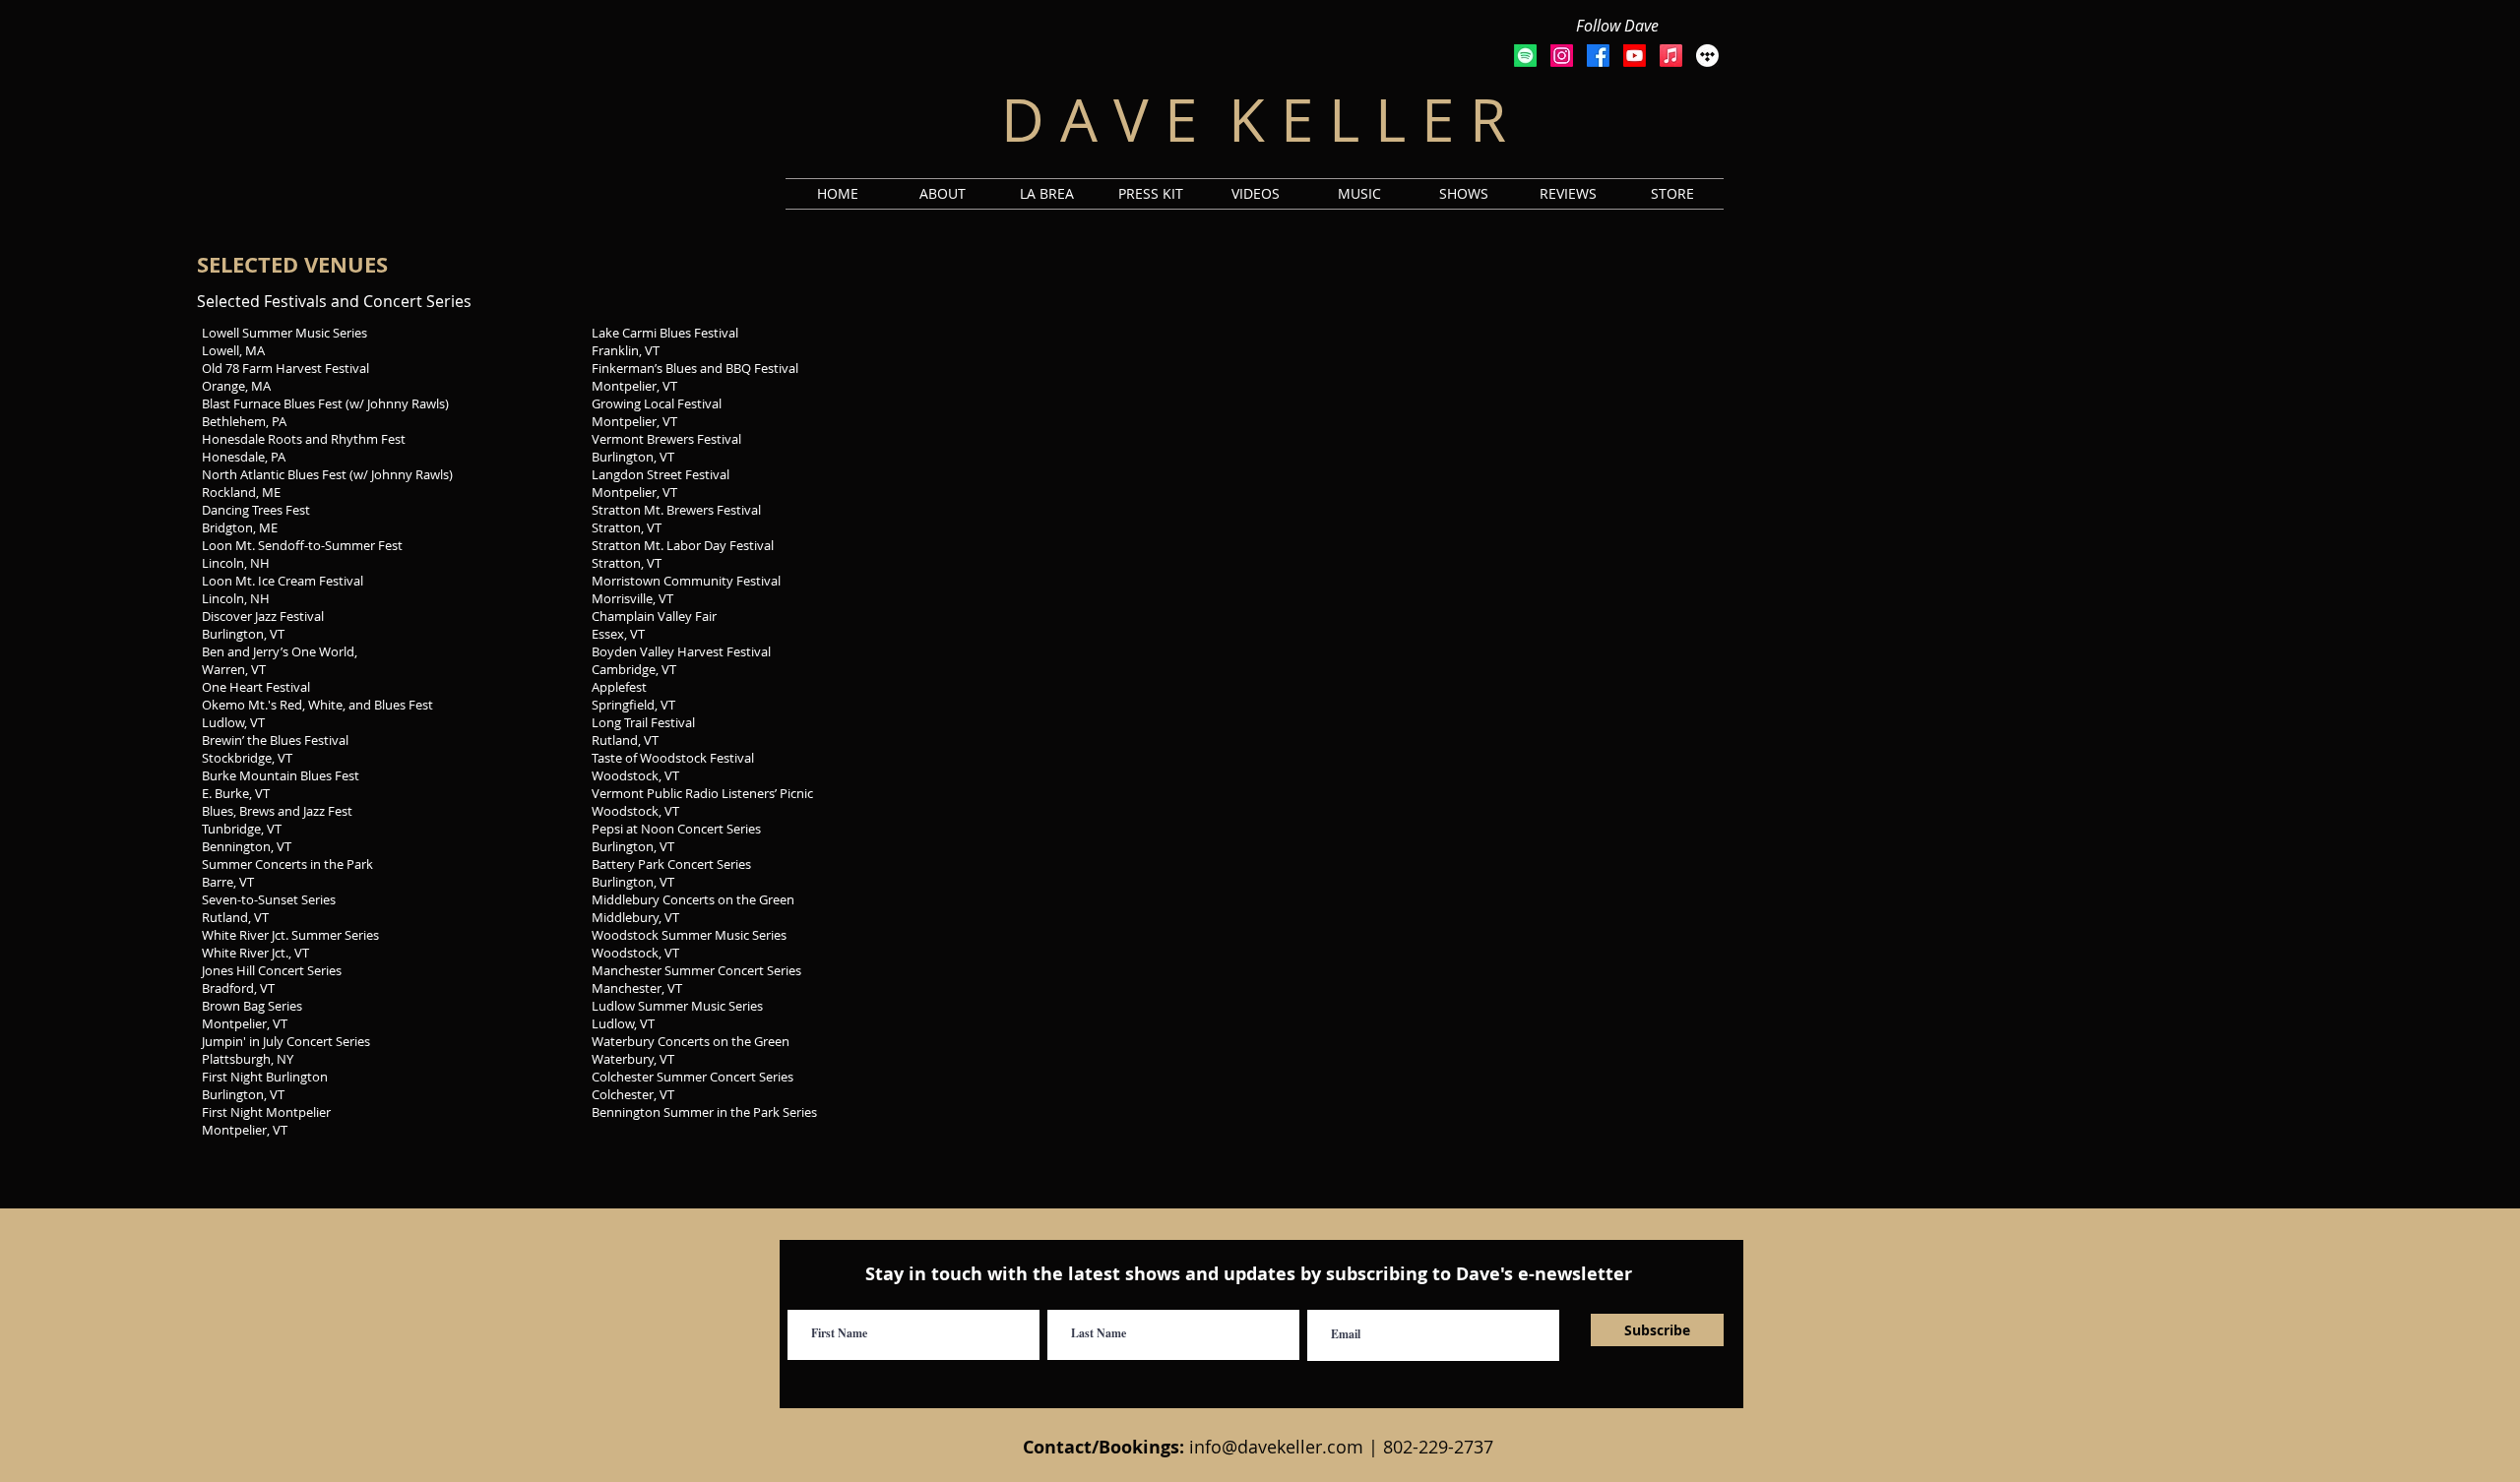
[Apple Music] (1671, 56)
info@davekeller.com (1276, 1447)
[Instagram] (1562, 56)
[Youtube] (1635, 56)
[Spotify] (1525, 56)
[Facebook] (1598, 56)
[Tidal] (1707, 56)
